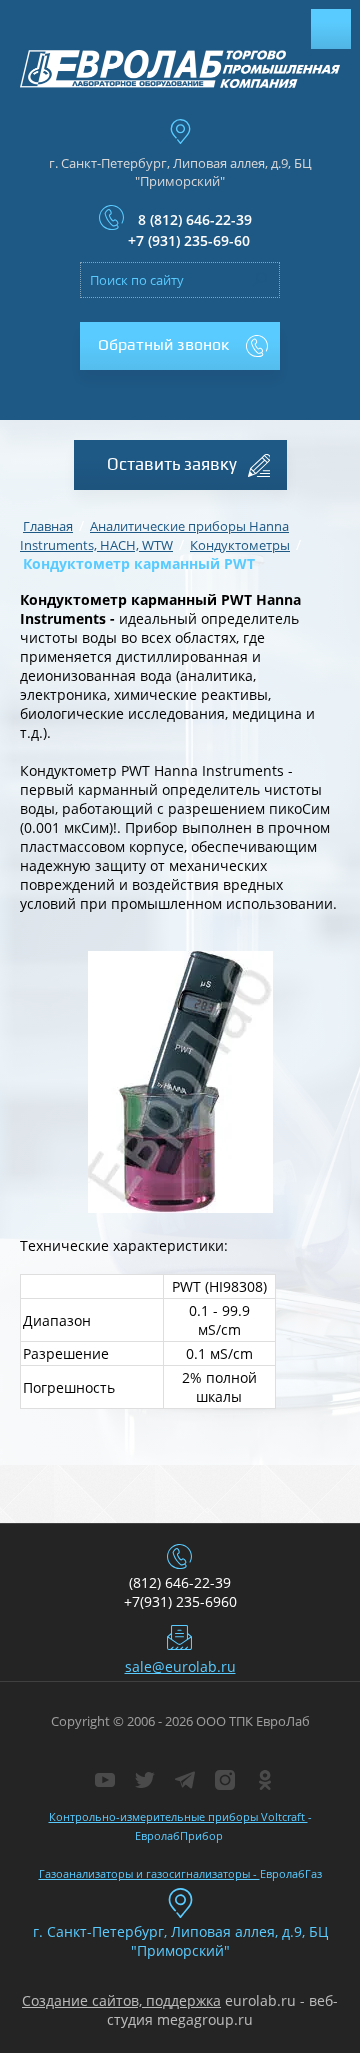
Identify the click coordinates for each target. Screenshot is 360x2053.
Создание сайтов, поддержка (121, 2000)
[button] (180, 346)
